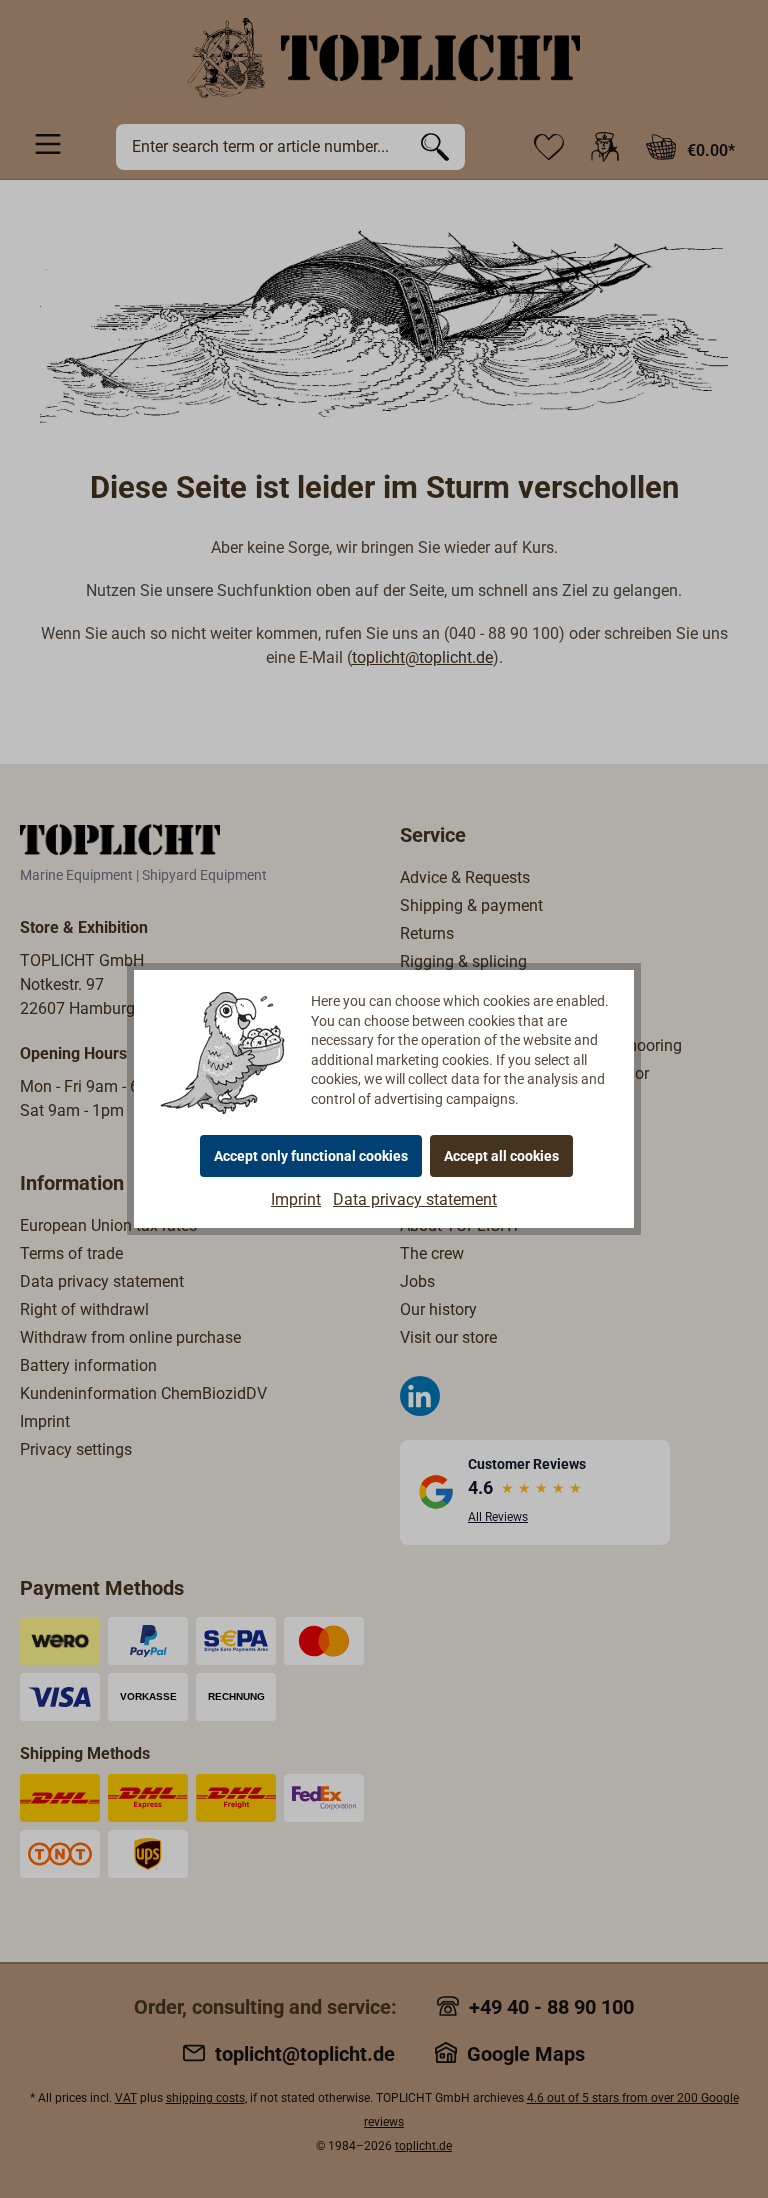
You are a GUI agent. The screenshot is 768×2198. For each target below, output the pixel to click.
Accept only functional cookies (311, 1156)
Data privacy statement (415, 1199)
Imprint (296, 1199)
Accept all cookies (501, 1156)
